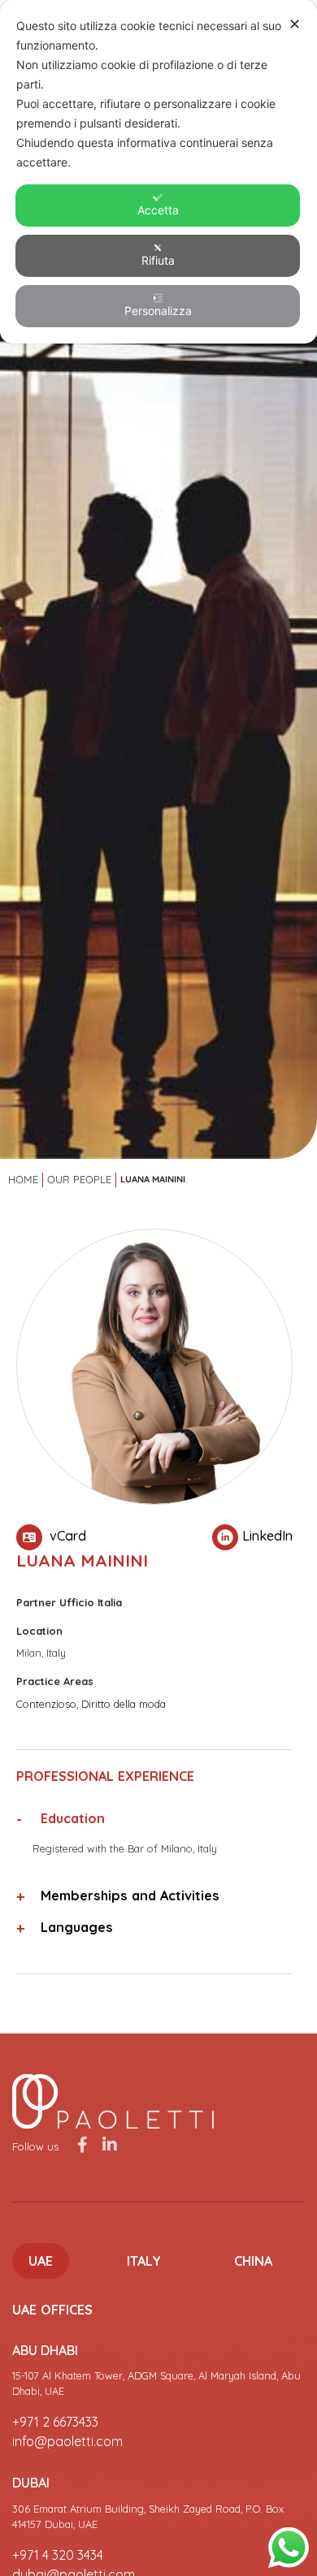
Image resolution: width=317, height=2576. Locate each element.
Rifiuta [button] (158, 260)
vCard (66, 1536)
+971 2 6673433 (55, 2422)
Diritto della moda (124, 1704)
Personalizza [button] (158, 311)
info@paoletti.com (67, 2441)
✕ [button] (295, 24)
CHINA (253, 2261)
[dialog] (158, 172)
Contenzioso (46, 1704)
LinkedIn (267, 1536)
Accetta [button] (158, 210)
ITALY (144, 2261)
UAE (41, 2261)
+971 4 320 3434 (58, 2555)
